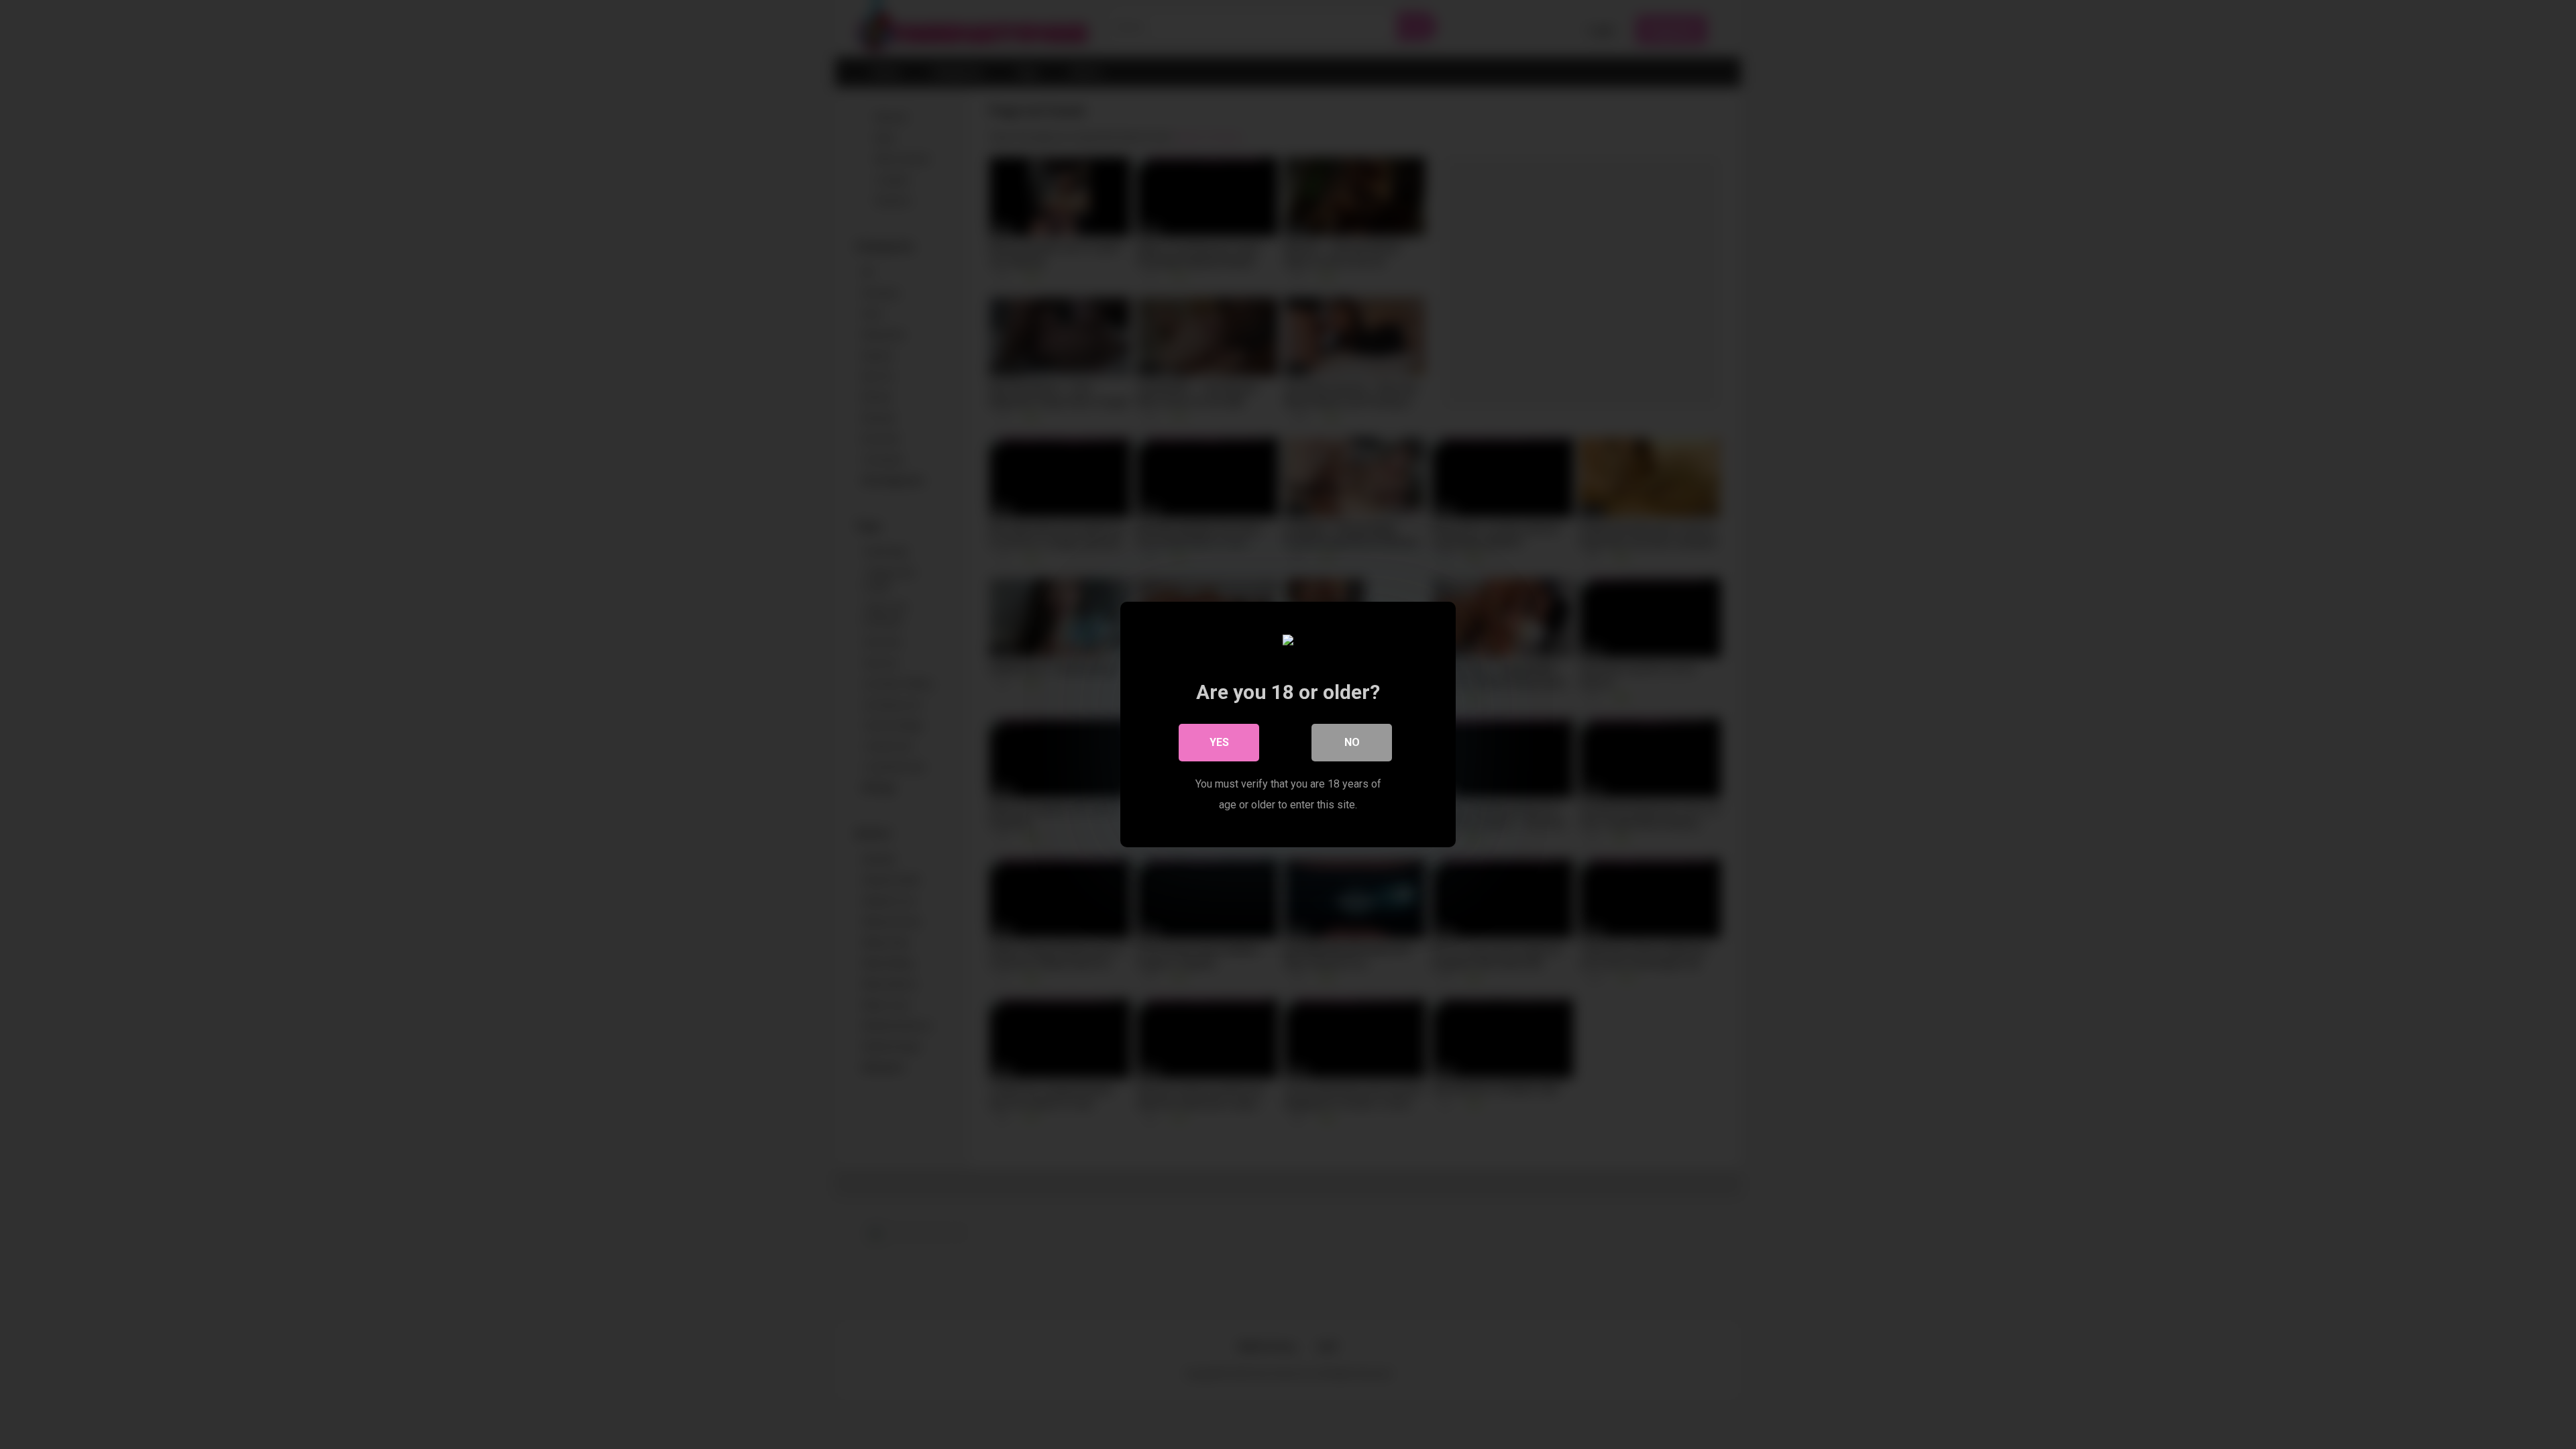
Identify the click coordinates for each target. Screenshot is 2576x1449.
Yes (1219, 742)
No (1352, 742)
